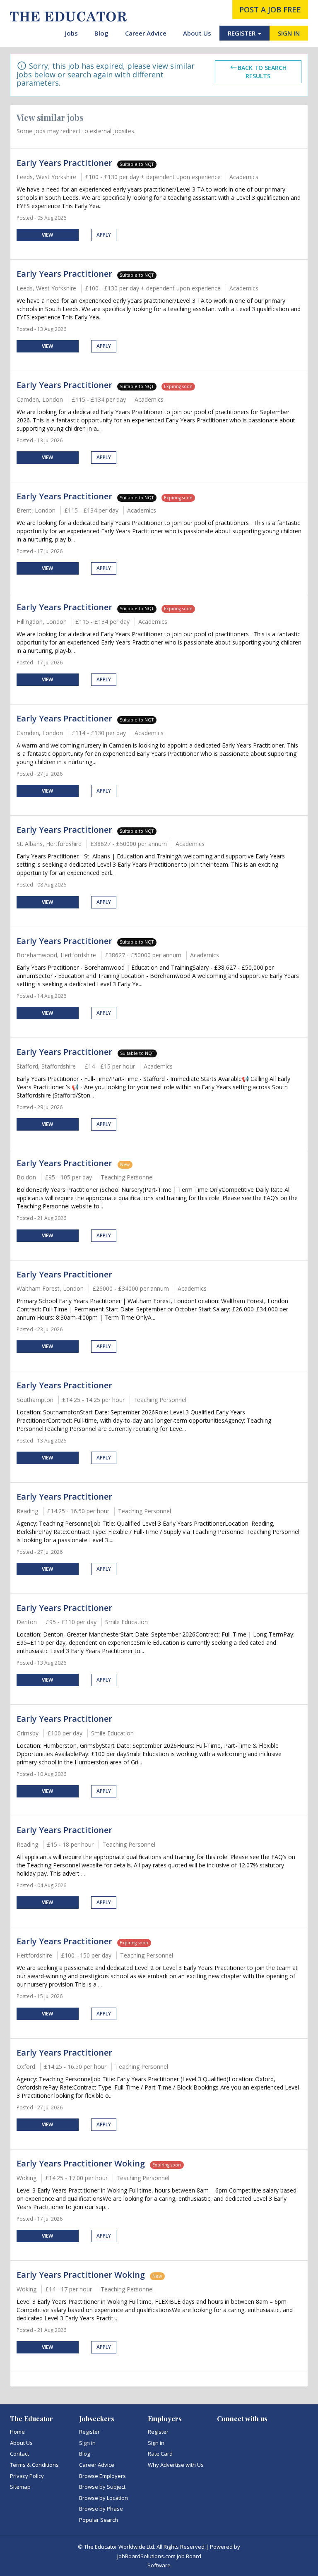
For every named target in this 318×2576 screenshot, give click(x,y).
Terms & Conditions (34, 2465)
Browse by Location (104, 2498)
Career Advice (146, 33)
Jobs (71, 33)
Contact (19, 2454)
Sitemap (20, 2487)
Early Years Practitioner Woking (81, 2163)
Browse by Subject (102, 2487)
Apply (104, 235)
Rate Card (160, 2454)
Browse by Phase (101, 2509)
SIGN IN (289, 33)
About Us (197, 33)
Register (89, 2432)
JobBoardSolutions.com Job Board (159, 2556)
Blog (101, 33)
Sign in (87, 2443)
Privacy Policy (27, 2476)
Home (17, 2432)
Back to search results (262, 72)
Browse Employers (102, 2476)
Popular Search (99, 2520)
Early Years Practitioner (64, 163)
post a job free (270, 10)
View (47, 235)
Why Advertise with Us (176, 2465)
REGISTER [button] (242, 33)
